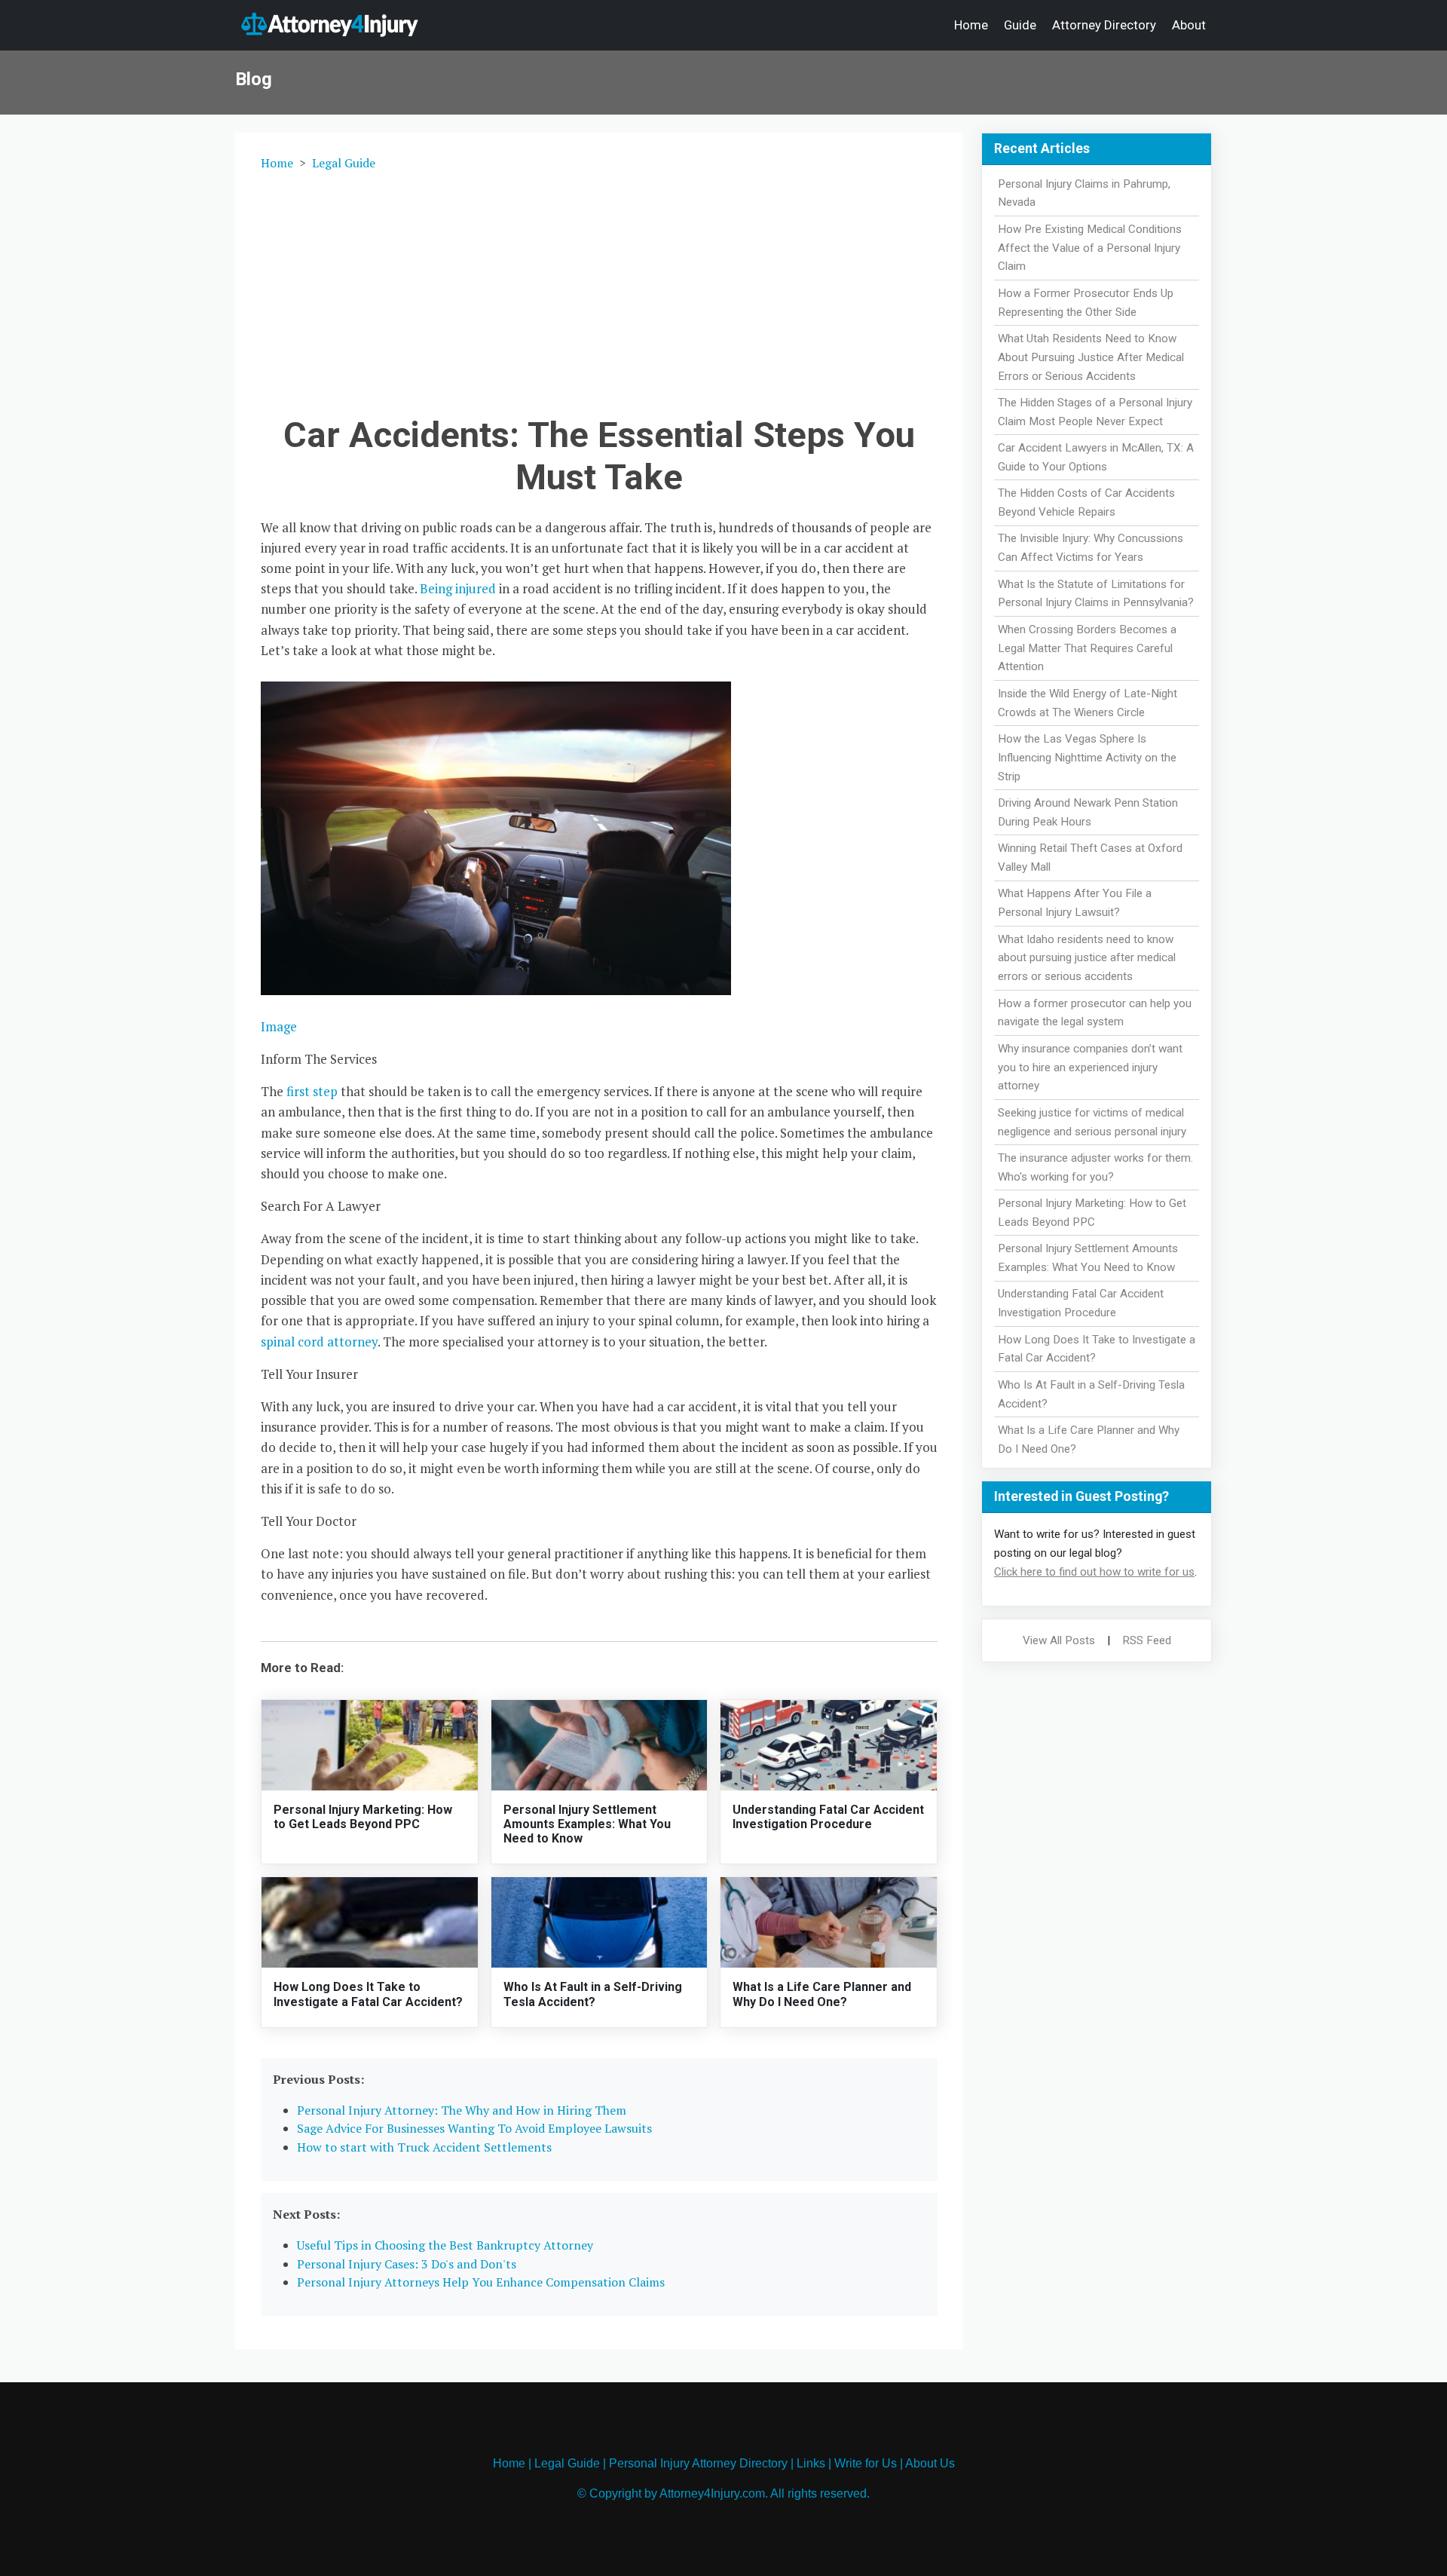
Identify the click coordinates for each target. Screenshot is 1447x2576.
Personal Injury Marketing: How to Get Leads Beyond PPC (363, 1817)
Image (279, 1026)
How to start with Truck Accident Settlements (424, 2147)
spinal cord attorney (319, 1342)
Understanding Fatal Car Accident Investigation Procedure (828, 1817)
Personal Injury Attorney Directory (698, 2463)
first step (312, 1091)
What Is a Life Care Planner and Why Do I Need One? (822, 1994)
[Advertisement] (600, 290)
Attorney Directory (1104, 25)
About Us (930, 2463)
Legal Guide (344, 163)
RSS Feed (1147, 1640)
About (1189, 25)
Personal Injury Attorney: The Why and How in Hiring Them (462, 2110)
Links (811, 2463)
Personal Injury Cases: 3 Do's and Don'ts (407, 2264)
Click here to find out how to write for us (1094, 1572)
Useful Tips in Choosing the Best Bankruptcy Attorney (445, 2245)
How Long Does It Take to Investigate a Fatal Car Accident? (368, 1994)
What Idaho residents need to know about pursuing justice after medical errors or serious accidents (1087, 958)
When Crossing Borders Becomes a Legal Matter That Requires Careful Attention (1087, 648)
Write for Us (866, 2463)
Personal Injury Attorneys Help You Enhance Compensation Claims (481, 2282)
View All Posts (1059, 1640)
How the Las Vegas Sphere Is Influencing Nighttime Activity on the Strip (1087, 758)
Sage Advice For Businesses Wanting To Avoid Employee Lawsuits (474, 2128)
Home (971, 25)
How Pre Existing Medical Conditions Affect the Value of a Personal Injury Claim (1090, 248)
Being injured (458, 588)
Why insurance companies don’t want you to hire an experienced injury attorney (1090, 1067)
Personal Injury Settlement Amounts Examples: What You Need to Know (587, 1824)
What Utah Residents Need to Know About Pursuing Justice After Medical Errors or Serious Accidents (1091, 357)
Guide (1020, 25)
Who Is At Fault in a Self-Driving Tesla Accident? (593, 1994)
